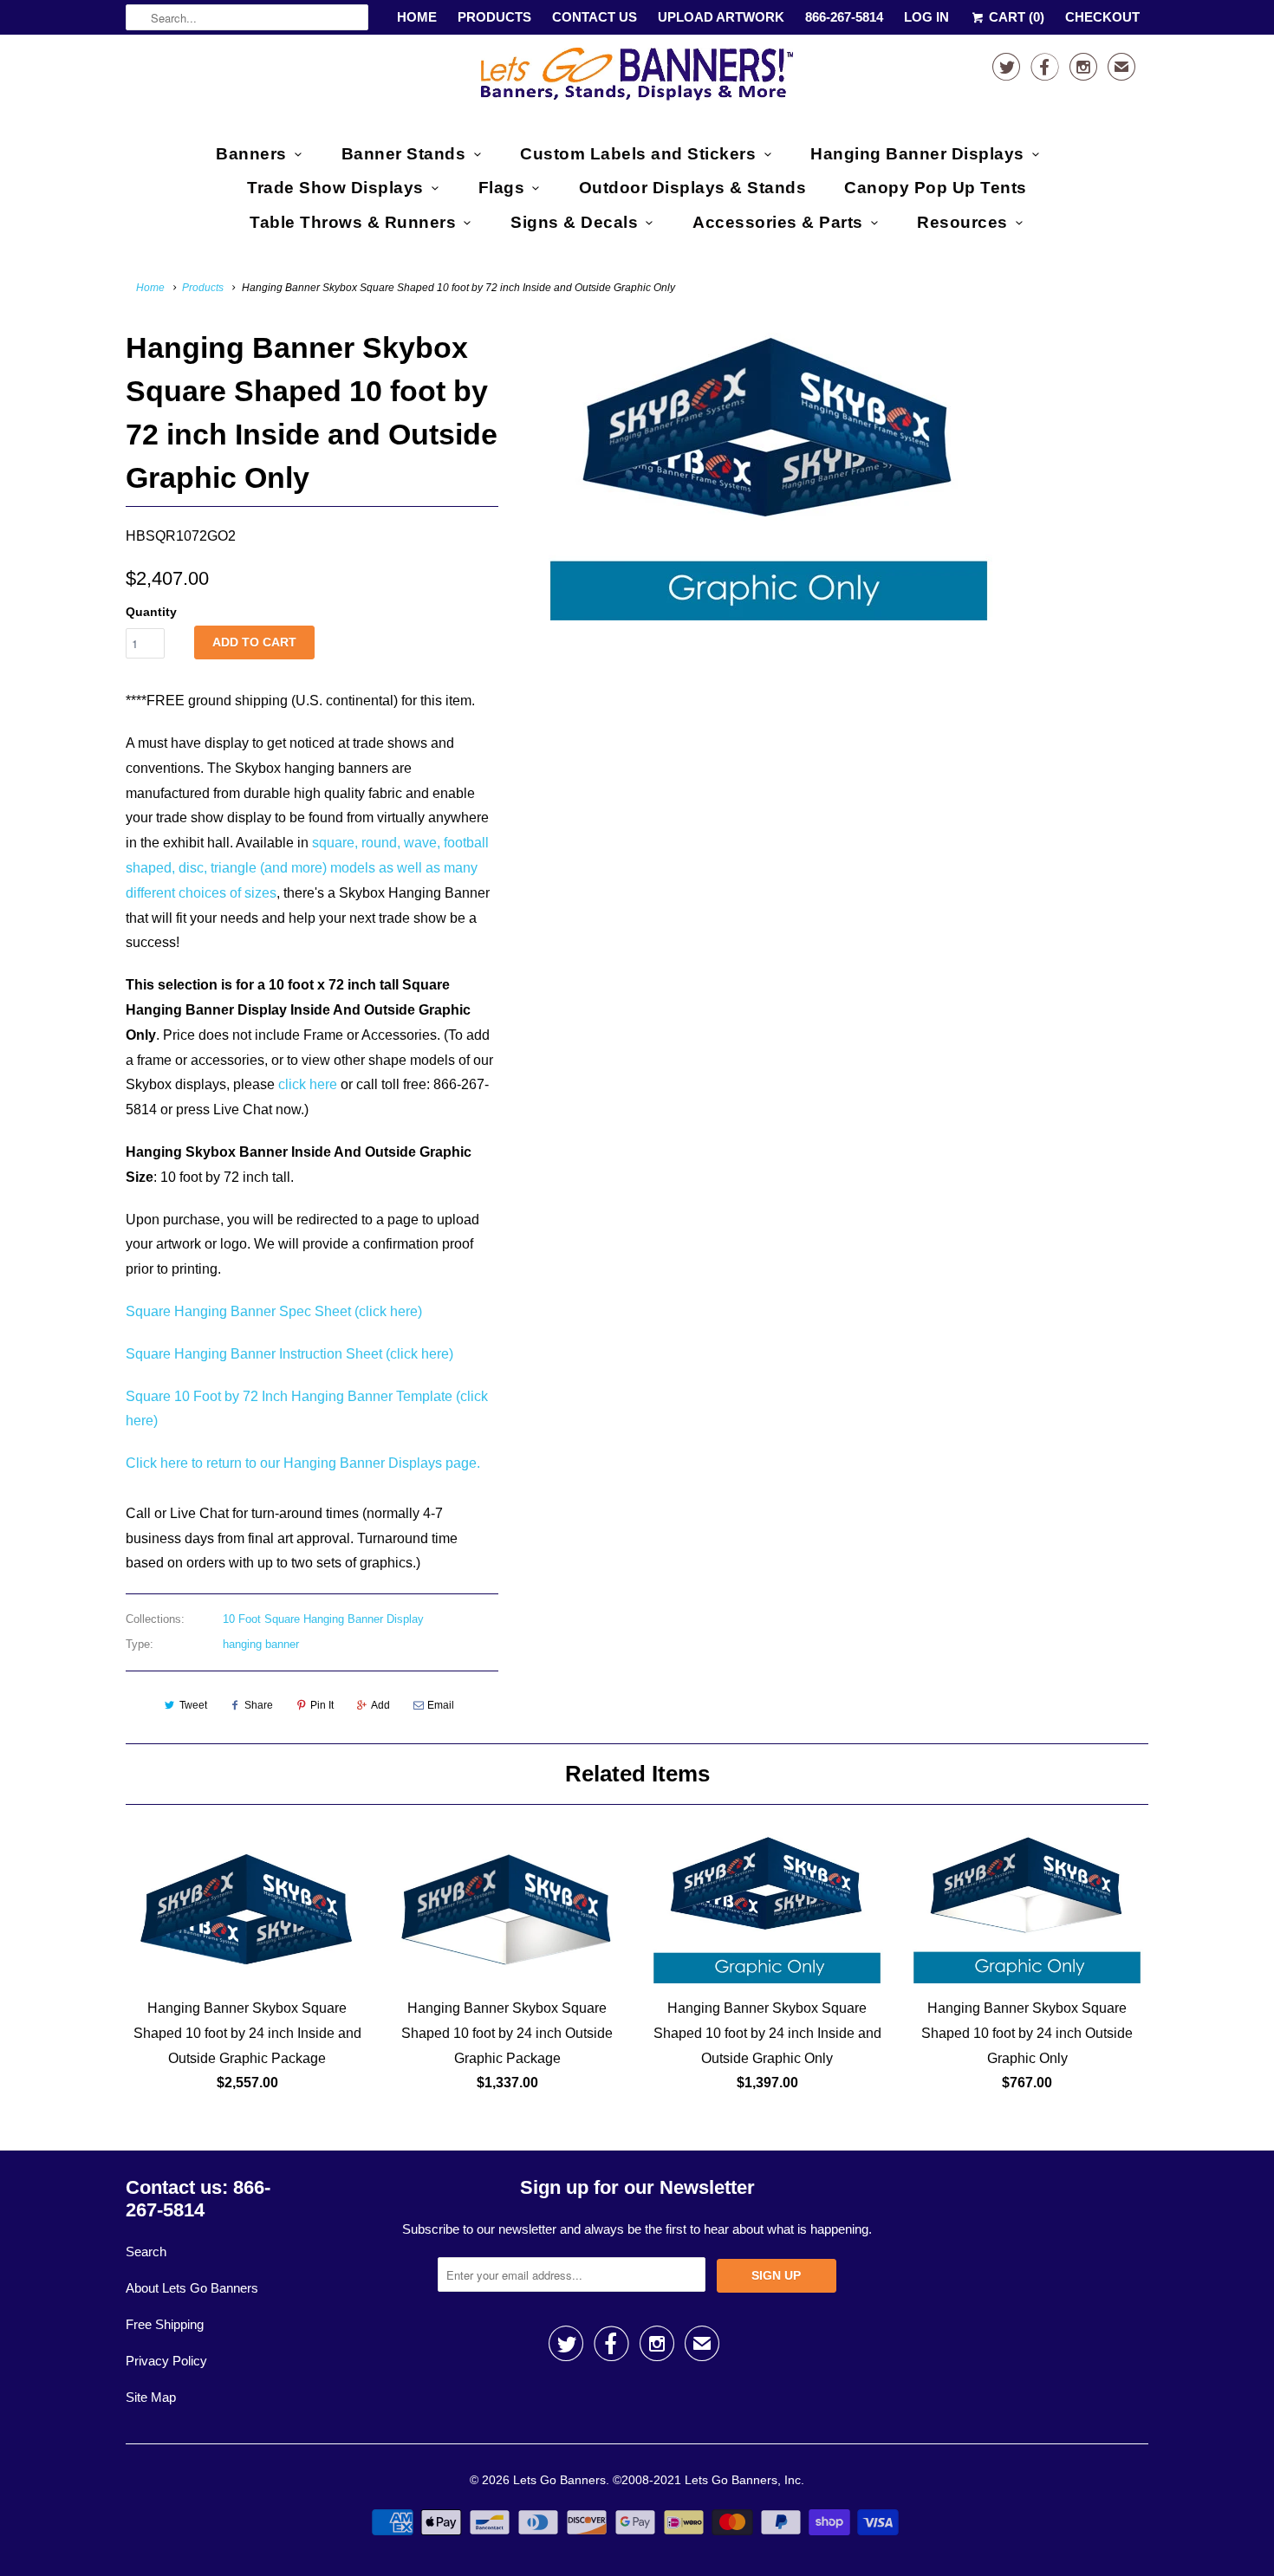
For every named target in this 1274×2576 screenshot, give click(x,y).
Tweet (193, 1705)
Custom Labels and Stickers (638, 154)
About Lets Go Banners (192, 2288)
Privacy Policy (166, 2361)
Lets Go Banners (559, 2480)
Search (146, 2252)
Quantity (151, 612)
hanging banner (261, 1644)
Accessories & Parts (778, 222)
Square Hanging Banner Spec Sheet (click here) (274, 1311)
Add (380, 1705)
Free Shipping (165, 2324)
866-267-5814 (844, 17)
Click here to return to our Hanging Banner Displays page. (303, 1463)
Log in (926, 17)
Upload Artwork (721, 17)
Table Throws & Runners (353, 222)
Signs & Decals (574, 222)
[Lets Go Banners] (637, 78)
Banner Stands (404, 154)
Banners (251, 154)
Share (259, 1705)
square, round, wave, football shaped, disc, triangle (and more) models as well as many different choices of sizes (307, 868)
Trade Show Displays (335, 188)
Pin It (322, 1705)
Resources (962, 222)
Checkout (1102, 17)
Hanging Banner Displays (917, 154)
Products (494, 17)
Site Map (151, 2397)
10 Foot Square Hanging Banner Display (323, 1619)
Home (417, 17)
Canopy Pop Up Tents (936, 188)
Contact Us (595, 17)
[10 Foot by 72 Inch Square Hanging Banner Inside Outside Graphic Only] (769, 473)
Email (441, 1705)
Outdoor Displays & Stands (693, 188)
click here (308, 1084)
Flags (502, 188)
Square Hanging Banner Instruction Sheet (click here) (289, 1354)
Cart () (1015, 17)
